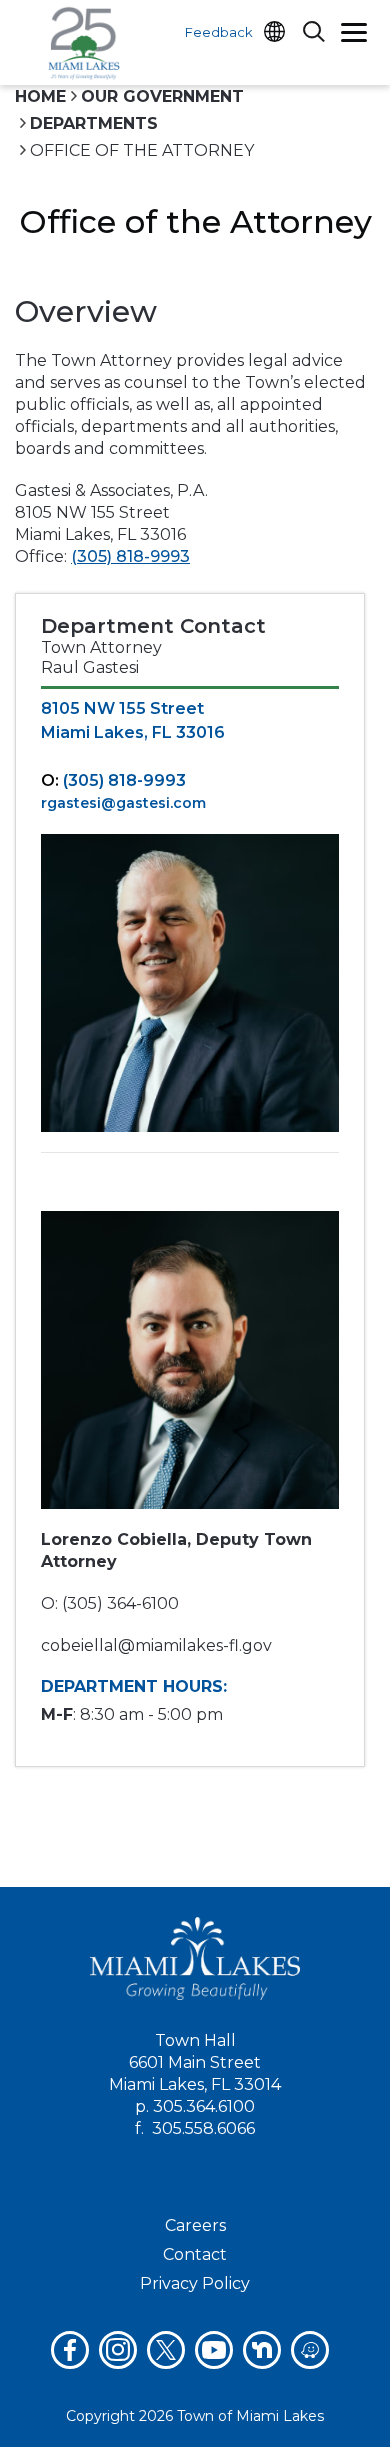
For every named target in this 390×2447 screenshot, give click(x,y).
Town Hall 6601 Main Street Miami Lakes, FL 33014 (195, 2062)
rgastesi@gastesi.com (123, 803)
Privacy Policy (195, 2283)
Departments (94, 123)
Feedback (219, 32)
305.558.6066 (203, 2128)
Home (40, 96)
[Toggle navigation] (354, 35)
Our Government (162, 96)
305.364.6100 (204, 2106)
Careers (195, 2225)
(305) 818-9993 (130, 556)
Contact (195, 2254)
